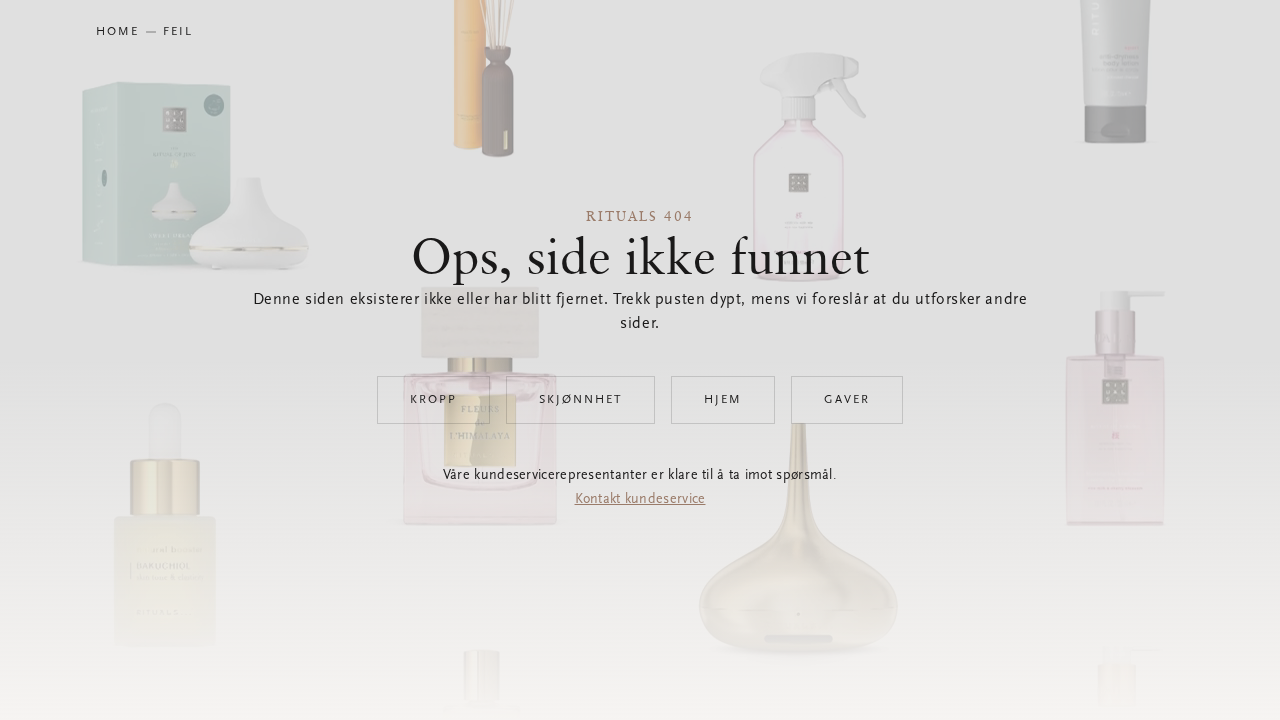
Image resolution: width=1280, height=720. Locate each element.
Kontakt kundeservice (640, 500)
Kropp (433, 400)
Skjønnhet (580, 400)
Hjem (723, 400)
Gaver (847, 400)
